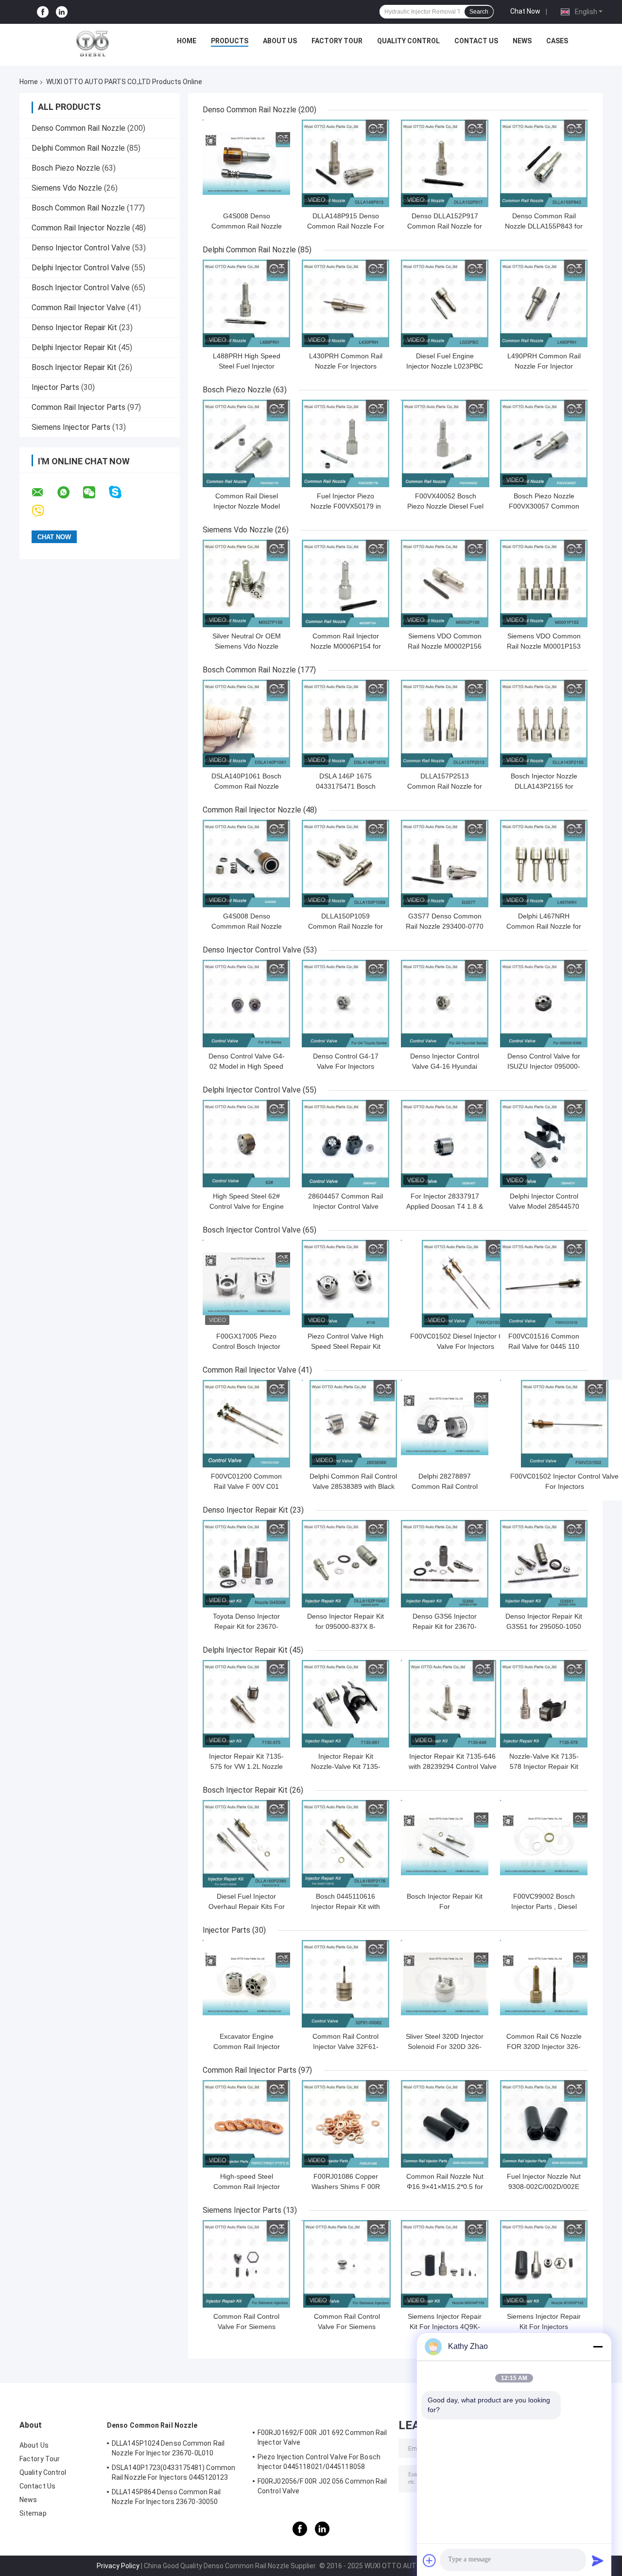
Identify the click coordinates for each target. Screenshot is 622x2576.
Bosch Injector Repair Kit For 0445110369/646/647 (445, 1906)
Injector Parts (55, 387)
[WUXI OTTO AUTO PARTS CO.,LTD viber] (44, 511)
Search (479, 12)
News (522, 41)
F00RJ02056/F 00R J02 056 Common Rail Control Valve (322, 2486)
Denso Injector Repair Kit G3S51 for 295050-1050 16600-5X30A (544, 1626)
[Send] (598, 2560)
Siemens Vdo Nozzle (67, 188)
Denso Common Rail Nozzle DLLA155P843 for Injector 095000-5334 (544, 226)
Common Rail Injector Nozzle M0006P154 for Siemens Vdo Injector (346, 646)
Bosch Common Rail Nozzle (78, 208)
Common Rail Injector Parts (78, 407)
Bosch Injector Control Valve (81, 288)
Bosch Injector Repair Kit (74, 367)
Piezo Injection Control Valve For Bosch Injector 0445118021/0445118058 (319, 2462)
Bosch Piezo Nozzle (66, 168)
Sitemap (33, 2513)
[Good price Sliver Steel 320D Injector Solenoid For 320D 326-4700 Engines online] (445, 1984)
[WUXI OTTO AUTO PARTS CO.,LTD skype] (121, 492)
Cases (557, 41)
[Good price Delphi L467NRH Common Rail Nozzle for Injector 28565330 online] (544, 864)
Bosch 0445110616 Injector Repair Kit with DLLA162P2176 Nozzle (346, 1906)
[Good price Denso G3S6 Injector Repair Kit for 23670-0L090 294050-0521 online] (445, 1564)
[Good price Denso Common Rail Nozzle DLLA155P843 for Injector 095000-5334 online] (544, 163)
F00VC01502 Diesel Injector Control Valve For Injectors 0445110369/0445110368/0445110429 (465, 1346)
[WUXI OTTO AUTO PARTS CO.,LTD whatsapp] (69, 493)
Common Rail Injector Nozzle (81, 228)
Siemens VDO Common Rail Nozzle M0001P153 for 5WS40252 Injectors (544, 646)
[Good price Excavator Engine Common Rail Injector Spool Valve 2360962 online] (246, 1984)
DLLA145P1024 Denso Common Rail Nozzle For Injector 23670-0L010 (168, 2448)
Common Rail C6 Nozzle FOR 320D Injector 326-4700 (544, 2047)
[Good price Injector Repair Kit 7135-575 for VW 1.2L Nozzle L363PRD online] (246, 1704)
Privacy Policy (118, 2566)
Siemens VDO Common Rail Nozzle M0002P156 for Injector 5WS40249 (445, 646)
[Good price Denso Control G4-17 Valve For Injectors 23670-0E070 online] (346, 1004)
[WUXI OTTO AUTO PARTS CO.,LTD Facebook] (43, 12)
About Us (280, 41)
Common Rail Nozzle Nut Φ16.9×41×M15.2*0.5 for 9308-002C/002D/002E (445, 2187)
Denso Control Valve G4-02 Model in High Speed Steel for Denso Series (247, 1066)
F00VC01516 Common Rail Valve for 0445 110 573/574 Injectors (544, 1346)
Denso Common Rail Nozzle (78, 128)
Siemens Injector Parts (71, 427)
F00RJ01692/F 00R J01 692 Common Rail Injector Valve (322, 2437)
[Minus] (598, 2347)
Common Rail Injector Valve (78, 308)
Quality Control (408, 41)
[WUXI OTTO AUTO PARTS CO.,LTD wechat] (95, 493)
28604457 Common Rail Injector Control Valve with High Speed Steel (346, 1206)
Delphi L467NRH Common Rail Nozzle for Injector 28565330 (544, 926)
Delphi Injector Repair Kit (74, 347)
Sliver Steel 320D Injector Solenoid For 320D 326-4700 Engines (445, 2047)
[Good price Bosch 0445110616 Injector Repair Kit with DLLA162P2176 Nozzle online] (346, 1844)
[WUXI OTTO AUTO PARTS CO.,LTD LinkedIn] (62, 12)
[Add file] (430, 2560)
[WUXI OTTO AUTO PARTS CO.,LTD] (93, 43)
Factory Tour (337, 41)
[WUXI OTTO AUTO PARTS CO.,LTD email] (44, 493)
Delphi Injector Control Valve (81, 268)
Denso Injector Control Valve (81, 248)
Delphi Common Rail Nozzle (78, 148)
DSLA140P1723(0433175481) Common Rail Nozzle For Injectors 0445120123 (173, 2472)
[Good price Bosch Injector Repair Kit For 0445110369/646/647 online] (445, 1844)
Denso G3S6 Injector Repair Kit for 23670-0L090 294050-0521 (445, 1626)
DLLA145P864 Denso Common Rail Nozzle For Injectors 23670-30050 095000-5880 (166, 2498)
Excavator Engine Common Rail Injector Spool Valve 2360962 (247, 2047)
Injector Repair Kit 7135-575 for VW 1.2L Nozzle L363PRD (246, 1766)
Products (230, 41)
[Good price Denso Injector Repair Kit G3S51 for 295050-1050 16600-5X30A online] (544, 1564)
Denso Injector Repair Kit (74, 327)
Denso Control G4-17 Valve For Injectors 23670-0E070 (346, 1066)
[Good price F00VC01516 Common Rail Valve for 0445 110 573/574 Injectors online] (544, 1284)
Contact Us (476, 41)
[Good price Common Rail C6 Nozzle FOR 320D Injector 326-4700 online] (544, 1984)
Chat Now (525, 11)
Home (187, 41)
